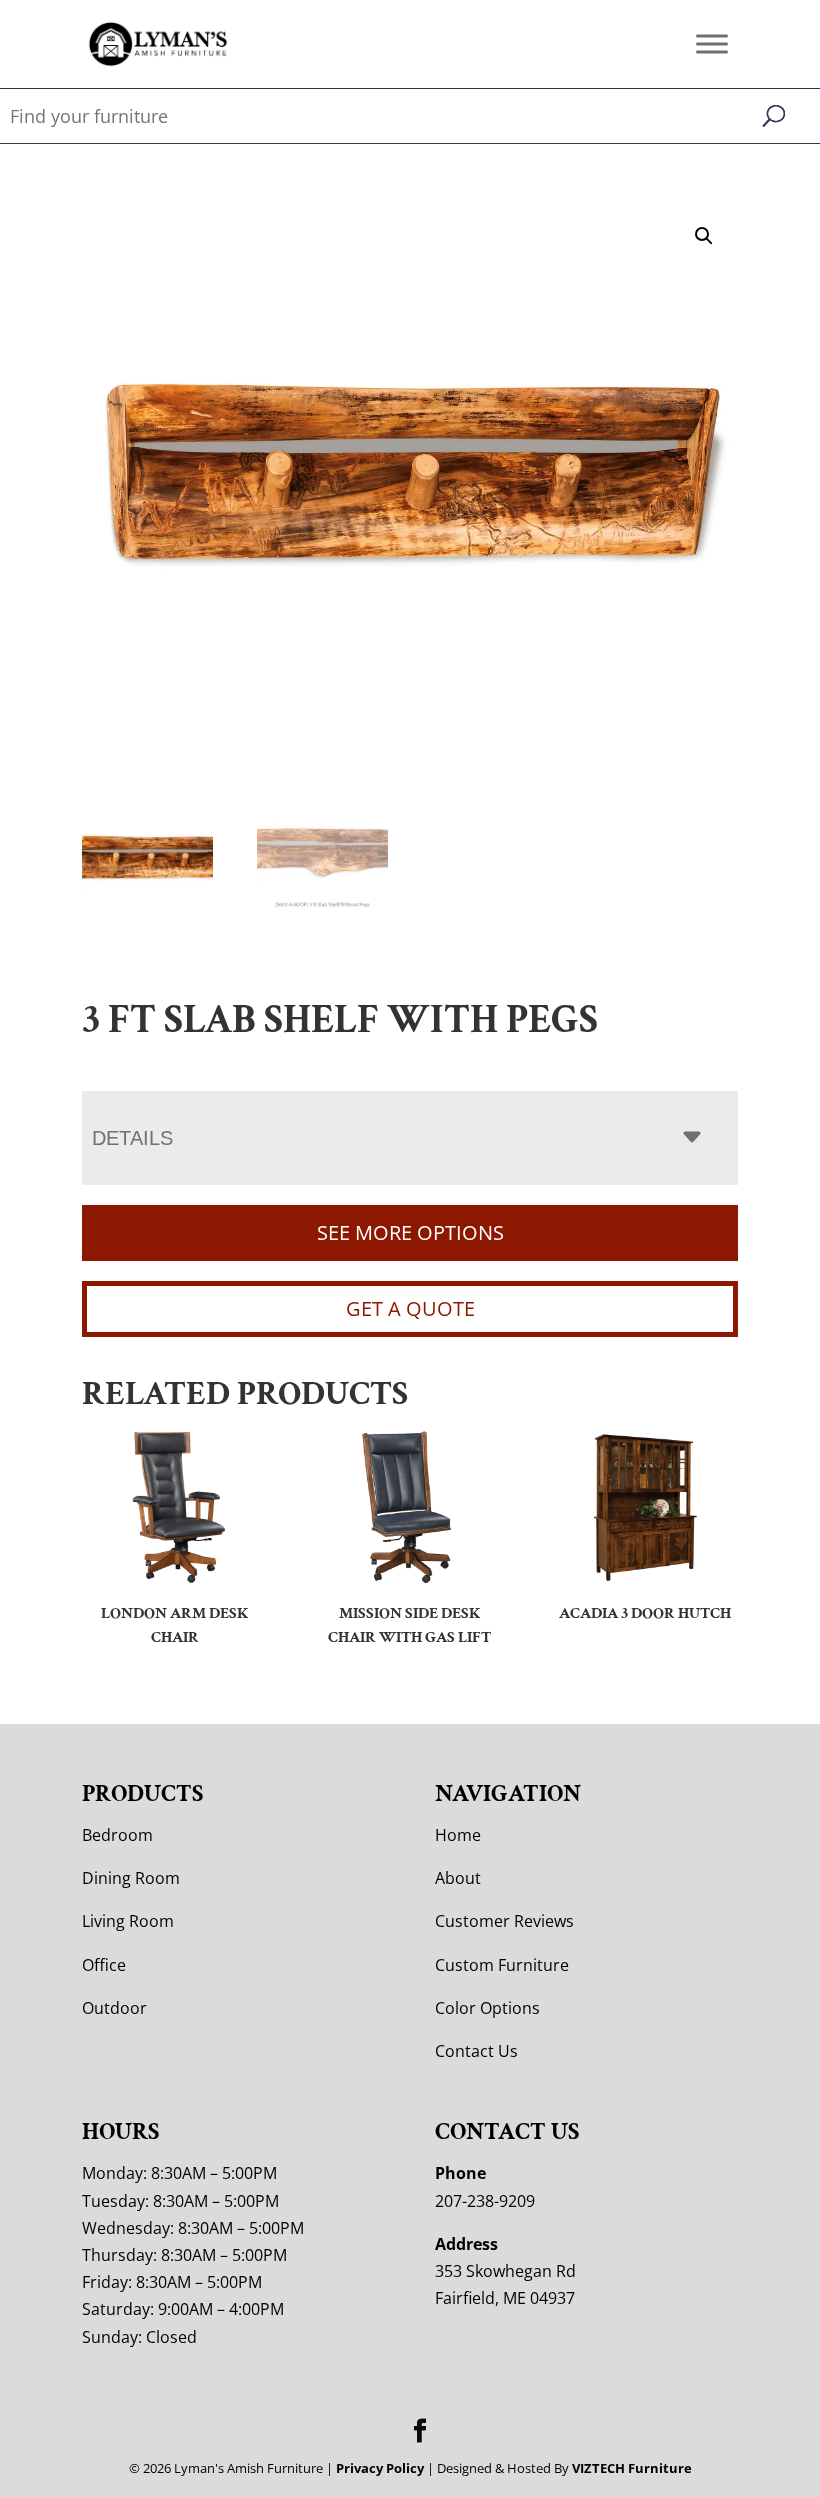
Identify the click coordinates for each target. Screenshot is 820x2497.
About (458, 1878)
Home (458, 1835)
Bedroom (117, 1835)
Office (104, 1965)
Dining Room (131, 1878)
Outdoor (114, 2008)
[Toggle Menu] (712, 43)
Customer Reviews (504, 1921)
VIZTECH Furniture (632, 2468)
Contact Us (476, 2051)
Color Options (487, 2008)
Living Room (128, 1921)
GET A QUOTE (410, 1308)
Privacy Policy (380, 2468)
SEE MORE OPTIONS (410, 1232)
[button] (704, 236)
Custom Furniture (502, 1965)
